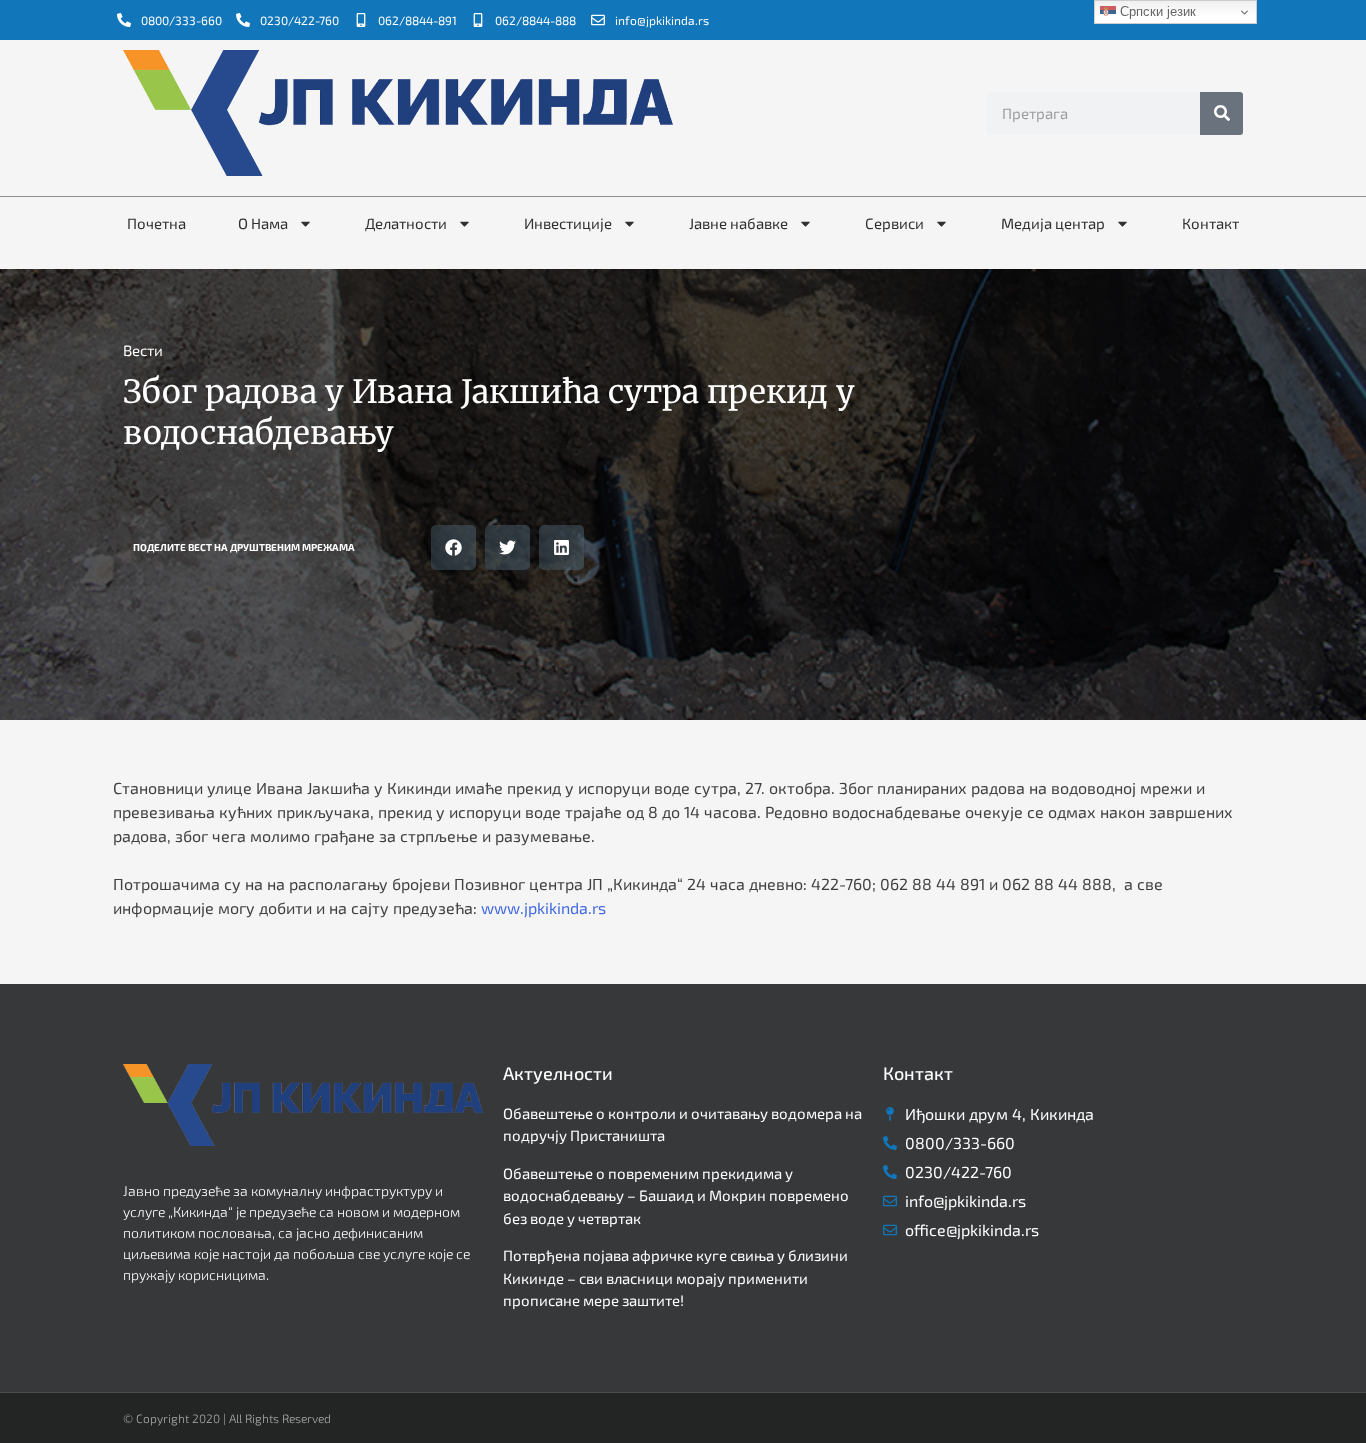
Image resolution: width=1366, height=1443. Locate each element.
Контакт (1210, 223)
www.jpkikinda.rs (543, 907)
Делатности (406, 223)
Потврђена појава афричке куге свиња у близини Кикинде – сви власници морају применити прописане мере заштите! (675, 1277)
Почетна (156, 223)
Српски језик (1156, 11)
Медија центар (1053, 223)
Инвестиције (568, 223)
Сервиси (894, 223)
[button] (453, 547)
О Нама (263, 223)
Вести (143, 350)
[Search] (1221, 113)
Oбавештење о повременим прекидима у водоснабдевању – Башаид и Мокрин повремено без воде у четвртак (676, 1195)
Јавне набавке (738, 223)
